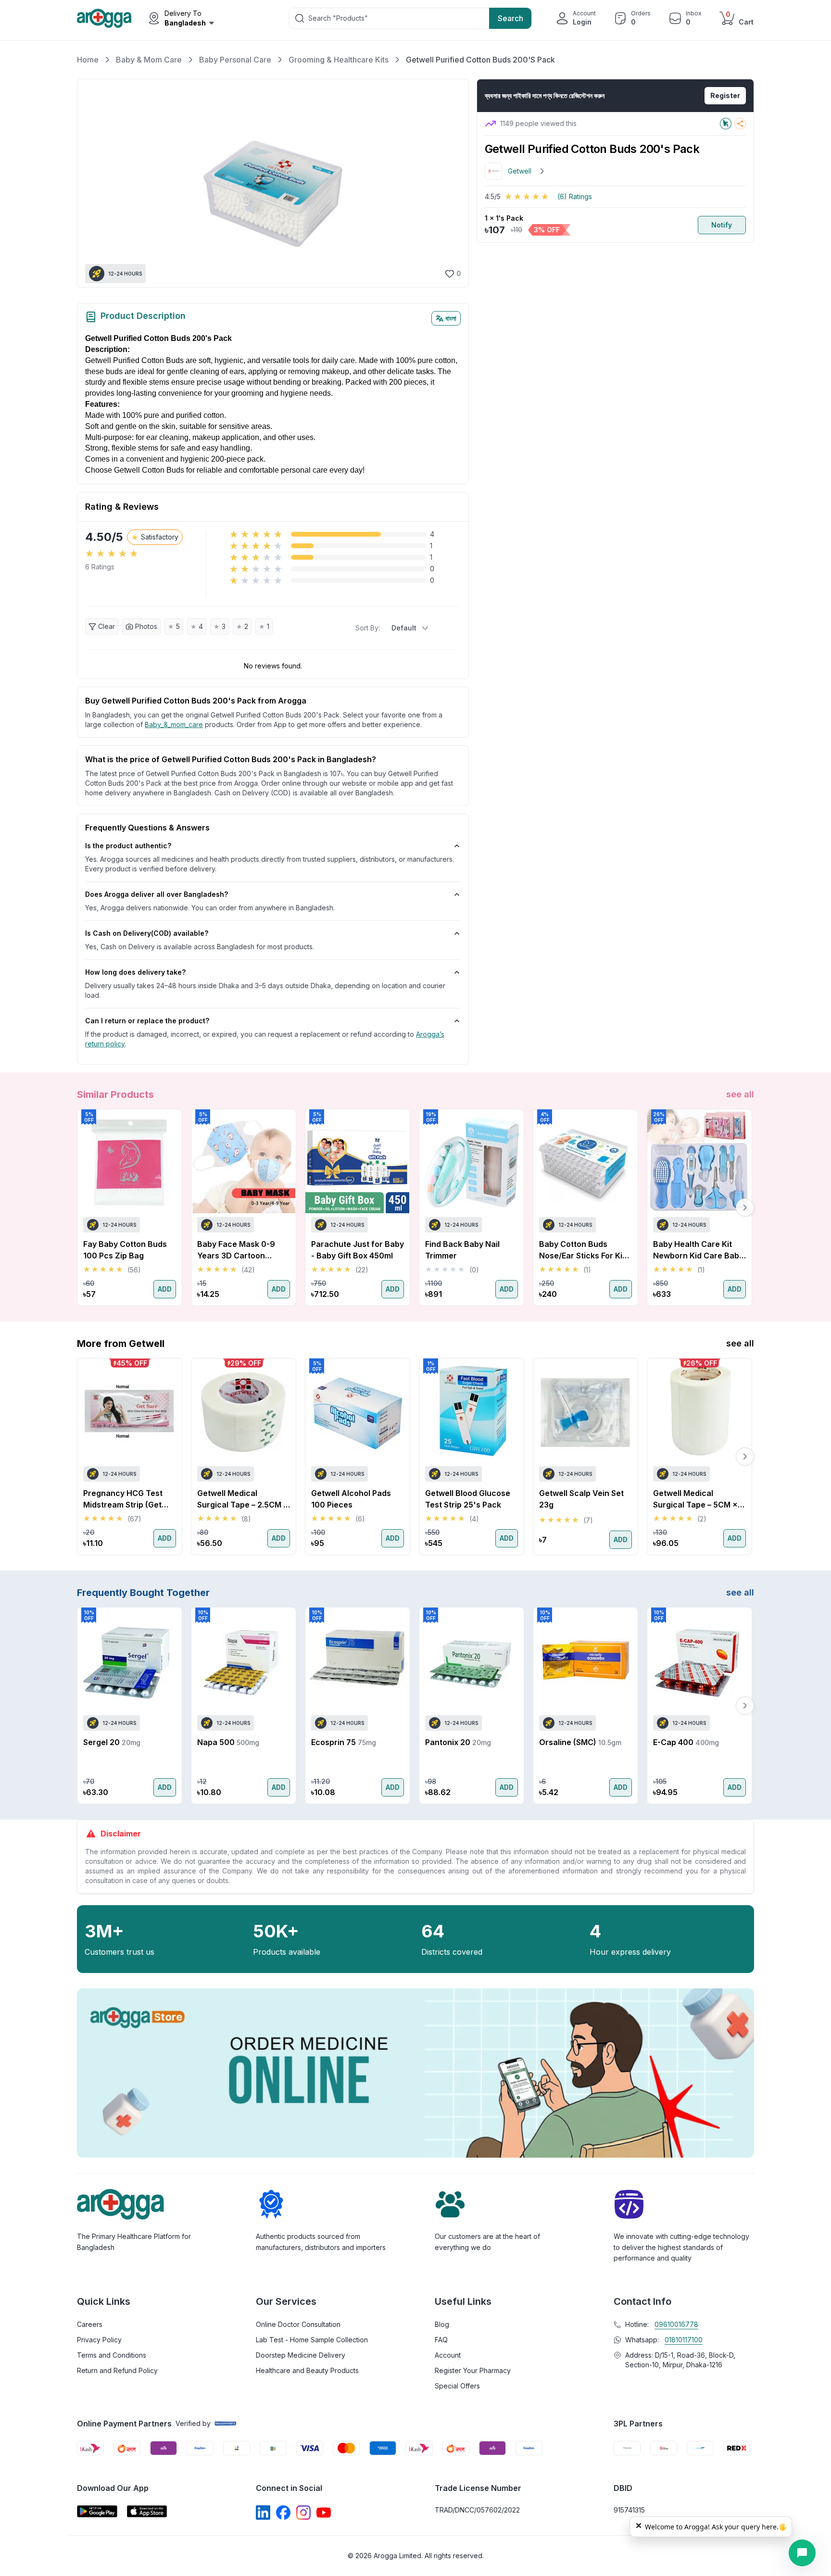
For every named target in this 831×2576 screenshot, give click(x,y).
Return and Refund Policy (117, 2370)
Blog (442, 2324)
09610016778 (676, 2324)
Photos (146, 626)
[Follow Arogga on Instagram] (303, 2513)
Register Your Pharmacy (473, 2370)
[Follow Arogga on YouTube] (324, 2513)
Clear (107, 626)
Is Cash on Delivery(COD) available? (147, 933)
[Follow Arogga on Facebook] (283, 2513)
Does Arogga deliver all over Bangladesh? (157, 894)
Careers (90, 2324)
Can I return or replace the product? (147, 1021)
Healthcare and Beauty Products (307, 2370)
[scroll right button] (745, 1207)
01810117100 (684, 2340)
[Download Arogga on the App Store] (147, 2511)
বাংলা (451, 318)
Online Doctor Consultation (298, 2324)
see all (740, 1094)
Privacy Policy (99, 2340)
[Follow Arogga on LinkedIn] (263, 2513)
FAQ (441, 2340)
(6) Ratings (575, 196)
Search (510, 18)
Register (725, 95)
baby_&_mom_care (174, 724)
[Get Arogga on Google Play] (97, 2511)
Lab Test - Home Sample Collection (312, 2340)
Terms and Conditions (112, 2355)
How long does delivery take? (135, 972)
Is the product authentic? (128, 846)
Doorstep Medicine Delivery (301, 2355)
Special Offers (457, 2386)
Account (448, 2355)
